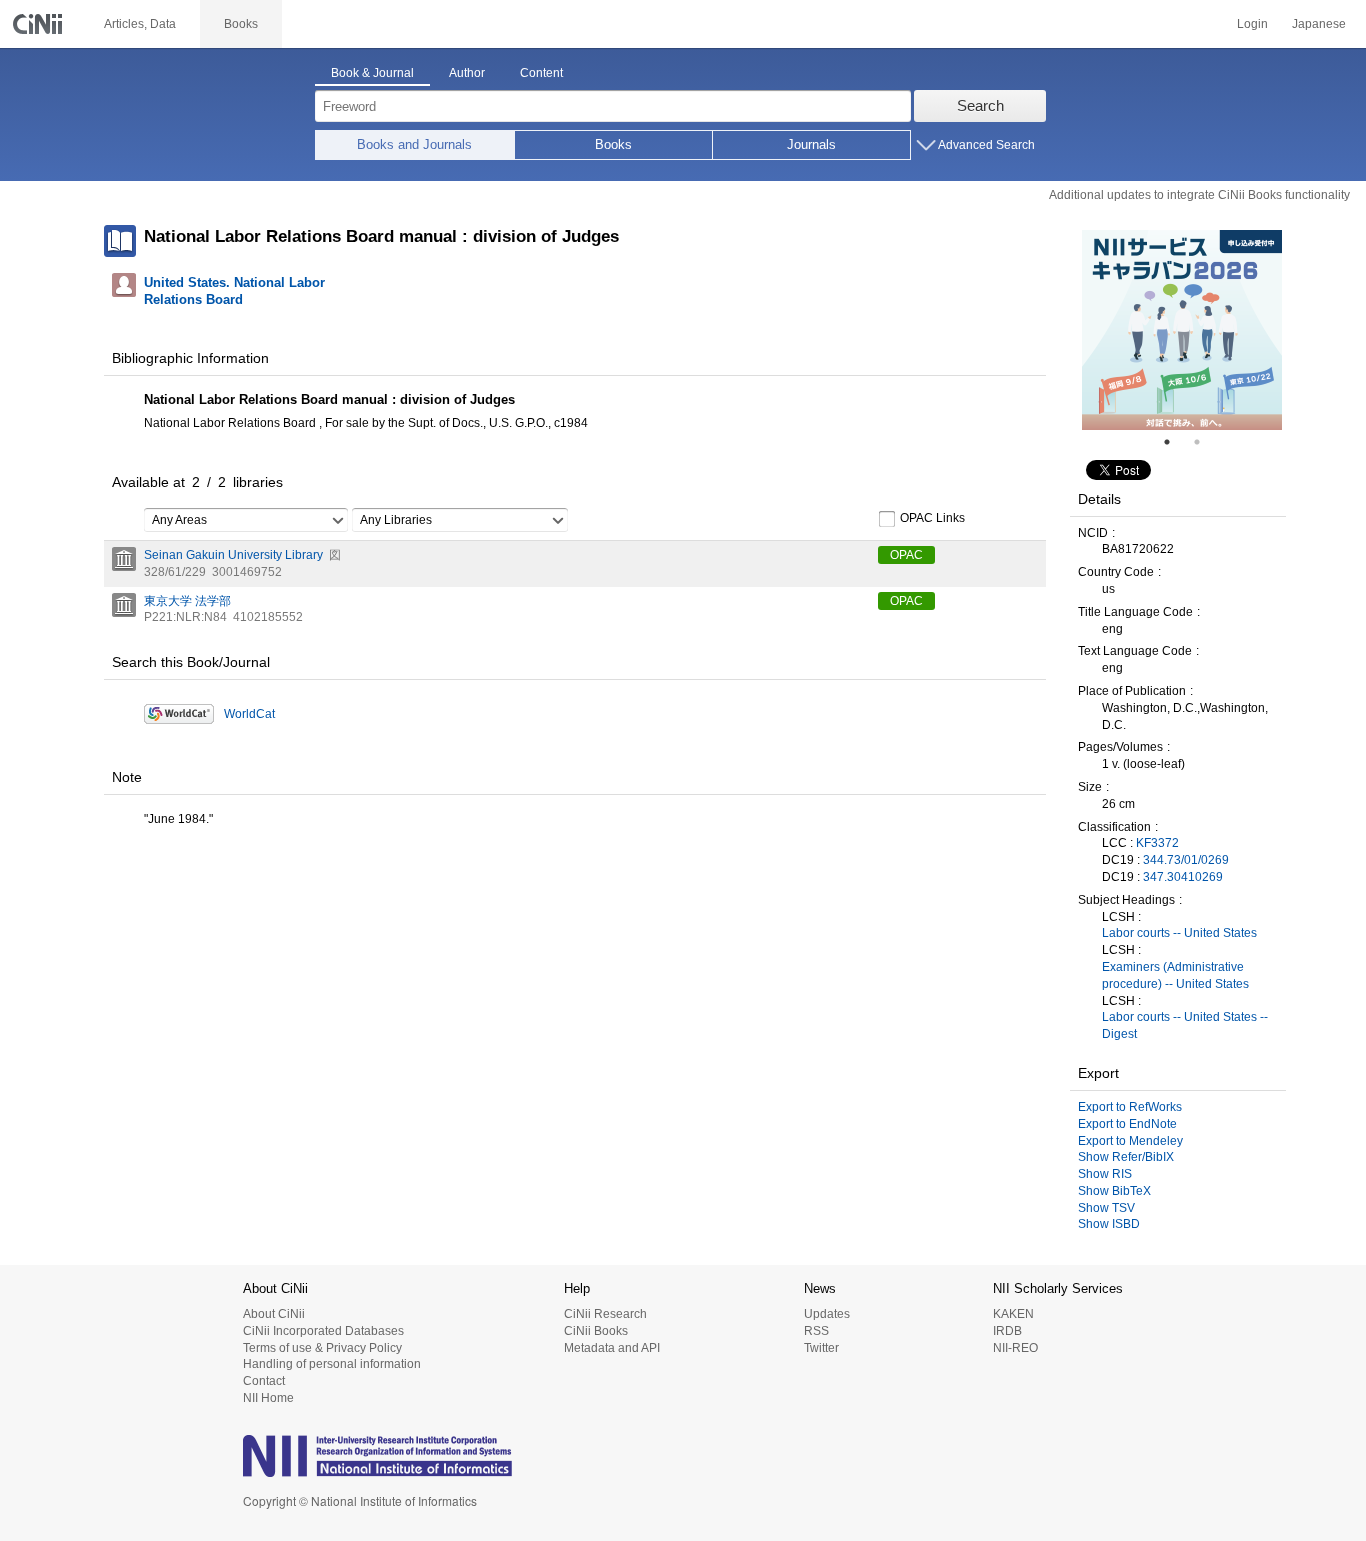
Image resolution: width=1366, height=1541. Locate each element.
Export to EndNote (1127, 1124)
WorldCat (249, 714)
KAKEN (1013, 1314)
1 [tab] (1175, 442)
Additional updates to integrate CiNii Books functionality (1199, 195)
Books (613, 144)
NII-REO (1015, 1348)
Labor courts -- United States (1179, 933)
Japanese (1319, 24)
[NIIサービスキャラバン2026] (1182, 330)
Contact (264, 1381)
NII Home (268, 1398)
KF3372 (1157, 843)
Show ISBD (1109, 1224)
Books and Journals (414, 144)
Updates (827, 1314)
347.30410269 (1183, 877)
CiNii (40, 24)
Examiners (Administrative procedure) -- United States (1175, 975)
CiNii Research (605, 1314)
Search (980, 105)
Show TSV (1106, 1208)
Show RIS (1105, 1174)
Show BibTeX (1114, 1191)
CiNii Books (596, 1331)
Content (541, 73)
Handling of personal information (332, 1364)
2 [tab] (1205, 442)
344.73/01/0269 (1186, 860)
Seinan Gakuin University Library (233, 555)
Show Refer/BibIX (1126, 1157)
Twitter (821, 1348)
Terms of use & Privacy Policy (322, 1348)
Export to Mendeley (1130, 1141)
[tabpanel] (1182, 330)
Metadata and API (612, 1348)
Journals (811, 144)
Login (1252, 24)
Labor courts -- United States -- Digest (1185, 1025)
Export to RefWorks (1130, 1107)
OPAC (906, 555)
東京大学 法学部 (187, 601)
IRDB (1007, 1331)
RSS (816, 1331)
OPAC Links (932, 518)
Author (467, 73)
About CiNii (274, 1314)
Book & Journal (372, 73)
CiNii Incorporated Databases (323, 1331)
